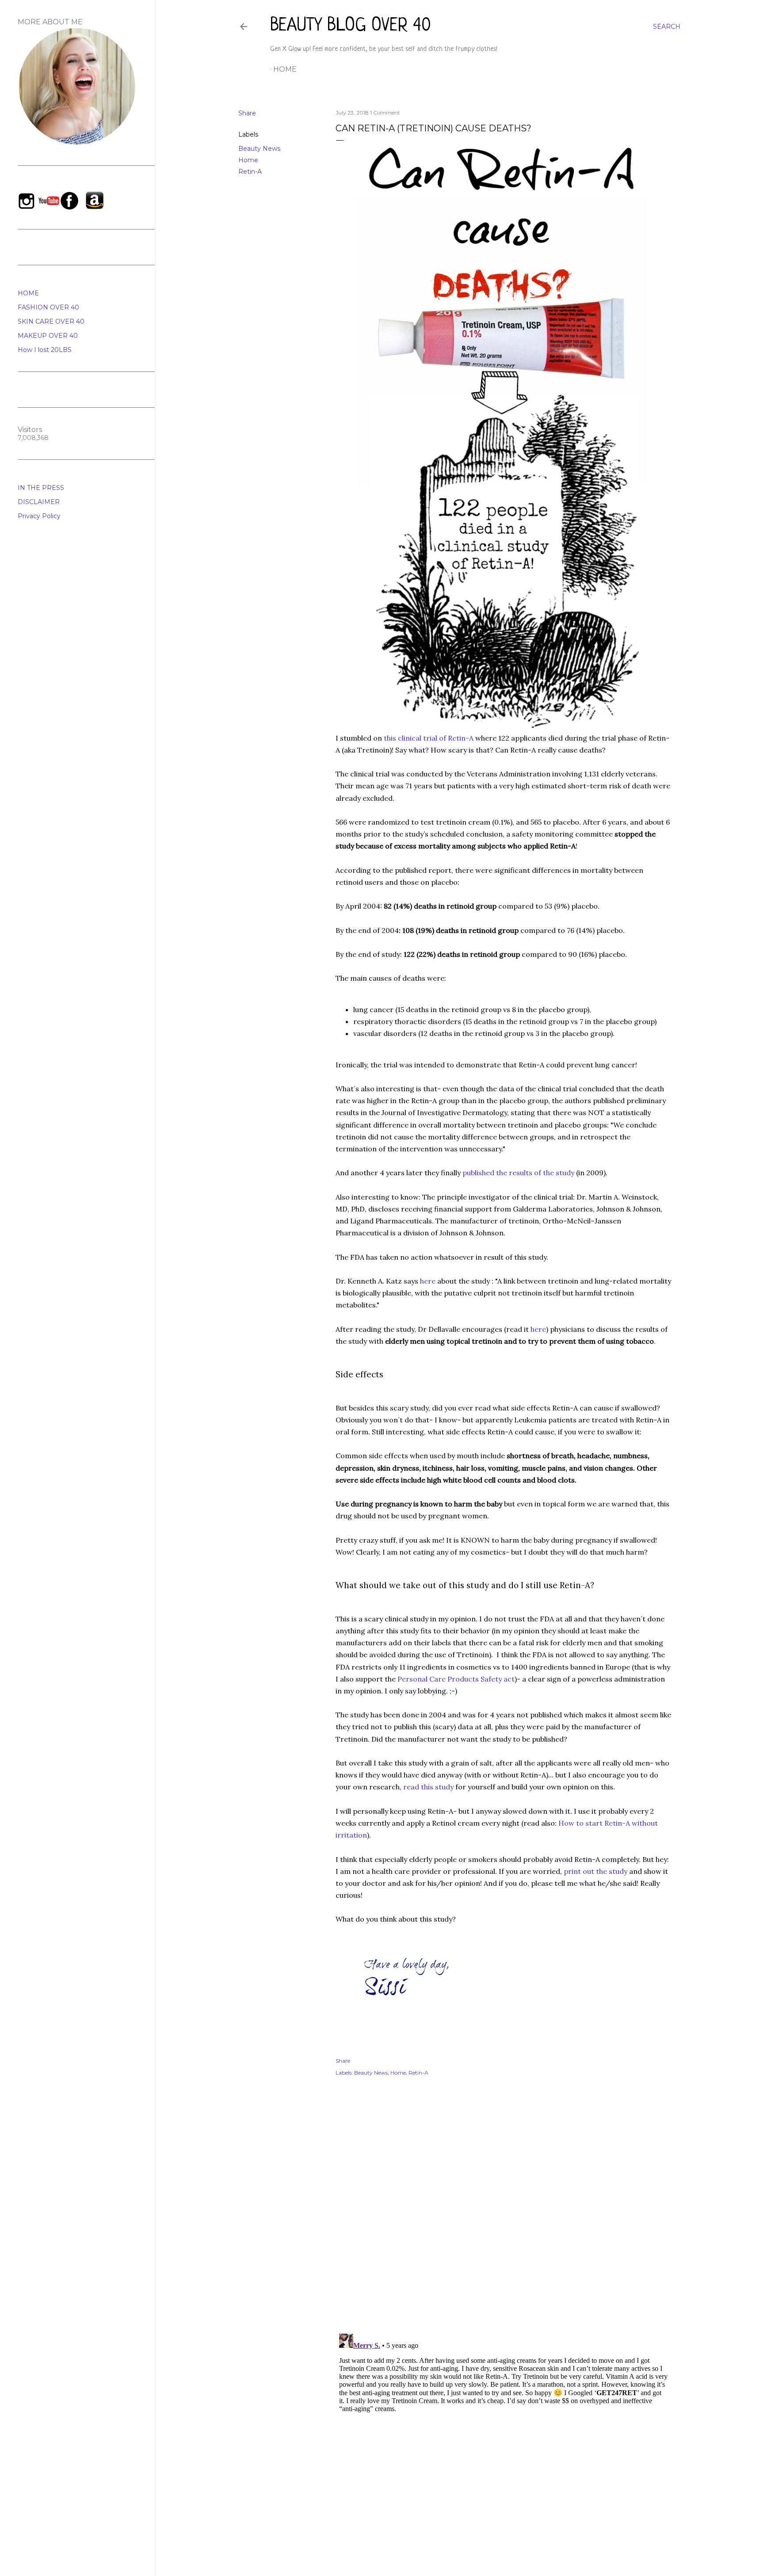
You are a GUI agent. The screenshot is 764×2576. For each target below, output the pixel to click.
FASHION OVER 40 (48, 307)
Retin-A (250, 172)
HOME (28, 293)
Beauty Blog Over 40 (351, 26)
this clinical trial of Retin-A (429, 738)
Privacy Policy (39, 516)
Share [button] (247, 113)
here (428, 1281)
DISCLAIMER (39, 502)
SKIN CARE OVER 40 (51, 321)
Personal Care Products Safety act (456, 1679)
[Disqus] (504, 2212)
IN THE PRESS (41, 488)
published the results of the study (518, 1173)
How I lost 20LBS (45, 350)
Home (285, 69)
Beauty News (259, 149)
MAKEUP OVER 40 (48, 336)
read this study (428, 1787)
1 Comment (385, 113)
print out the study (596, 1871)
